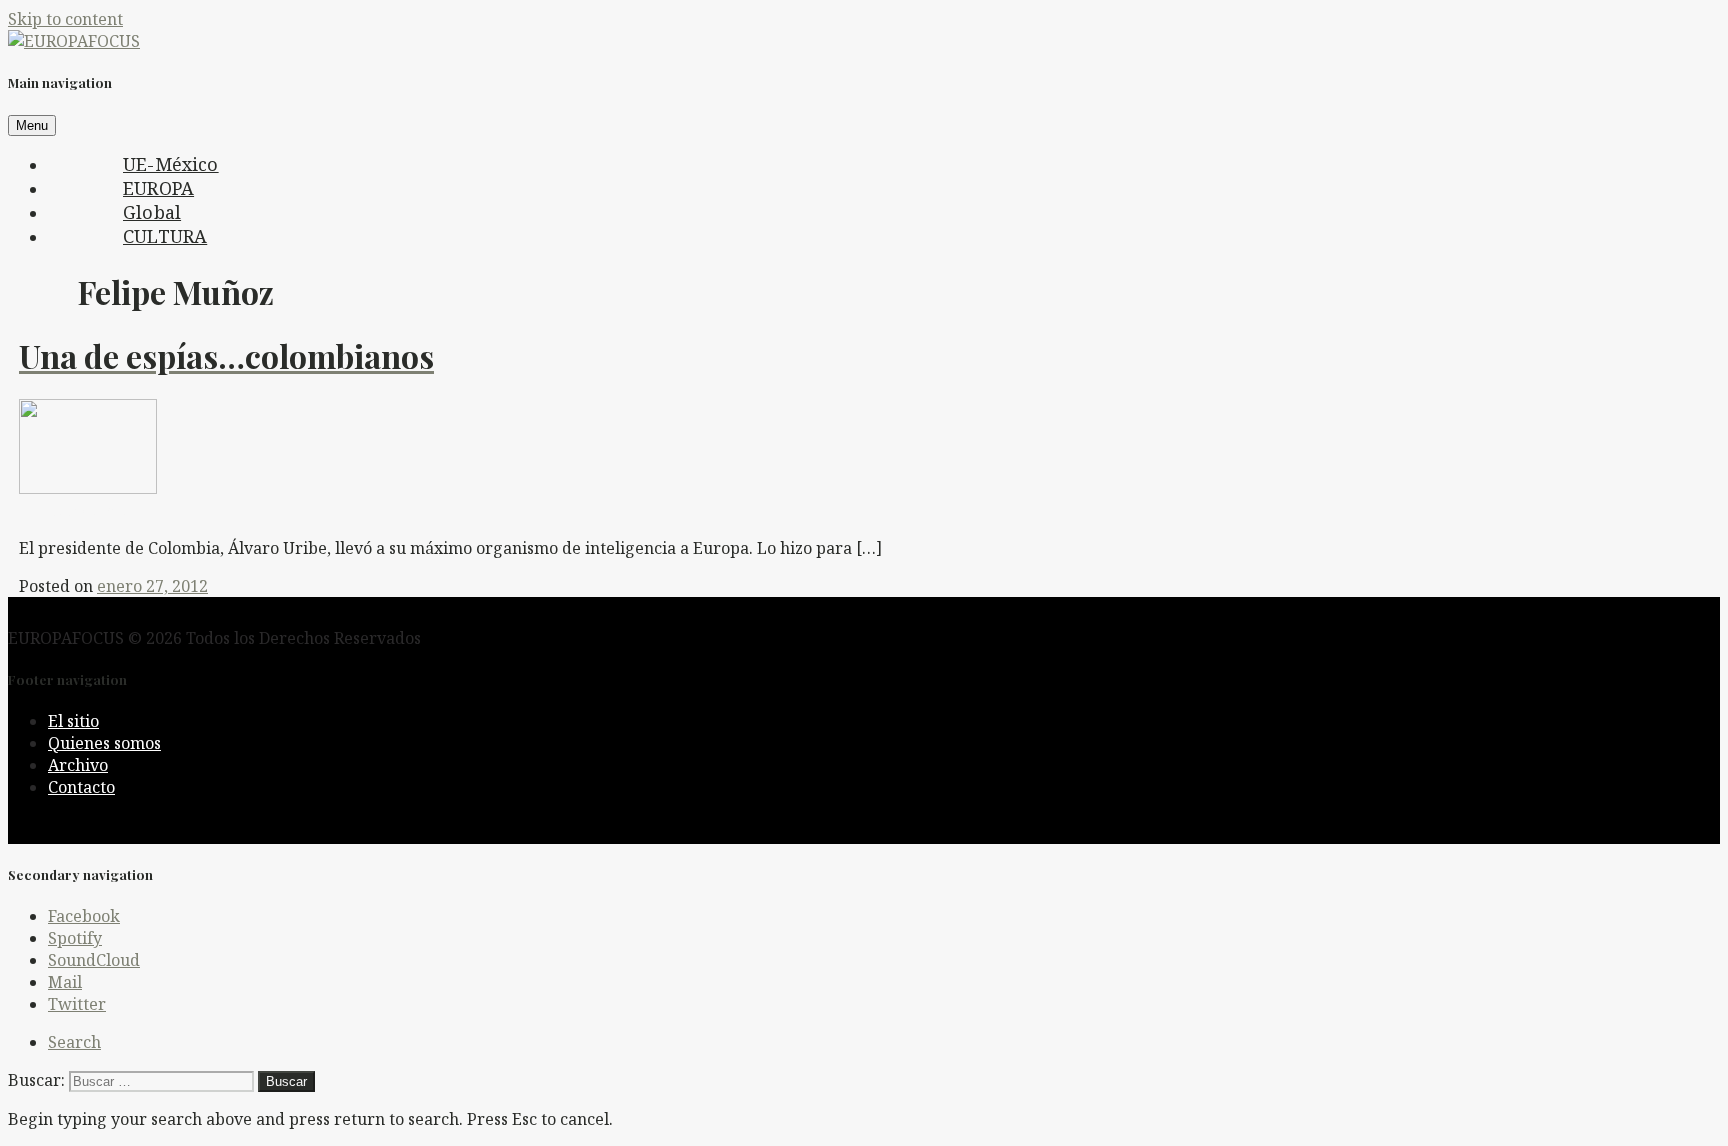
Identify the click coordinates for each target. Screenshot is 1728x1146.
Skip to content (65, 19)
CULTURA (165, 236)
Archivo (78, 765)
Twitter (77, 1004)
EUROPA (158, 188)
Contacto (81, 787)
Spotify (75, 938)
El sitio (73, 721)
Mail (65, 982)
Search (74, 1042)
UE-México (171, 164)
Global (152, 212)
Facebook (84, 916)
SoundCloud (94, 960)
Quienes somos (104, 743)
